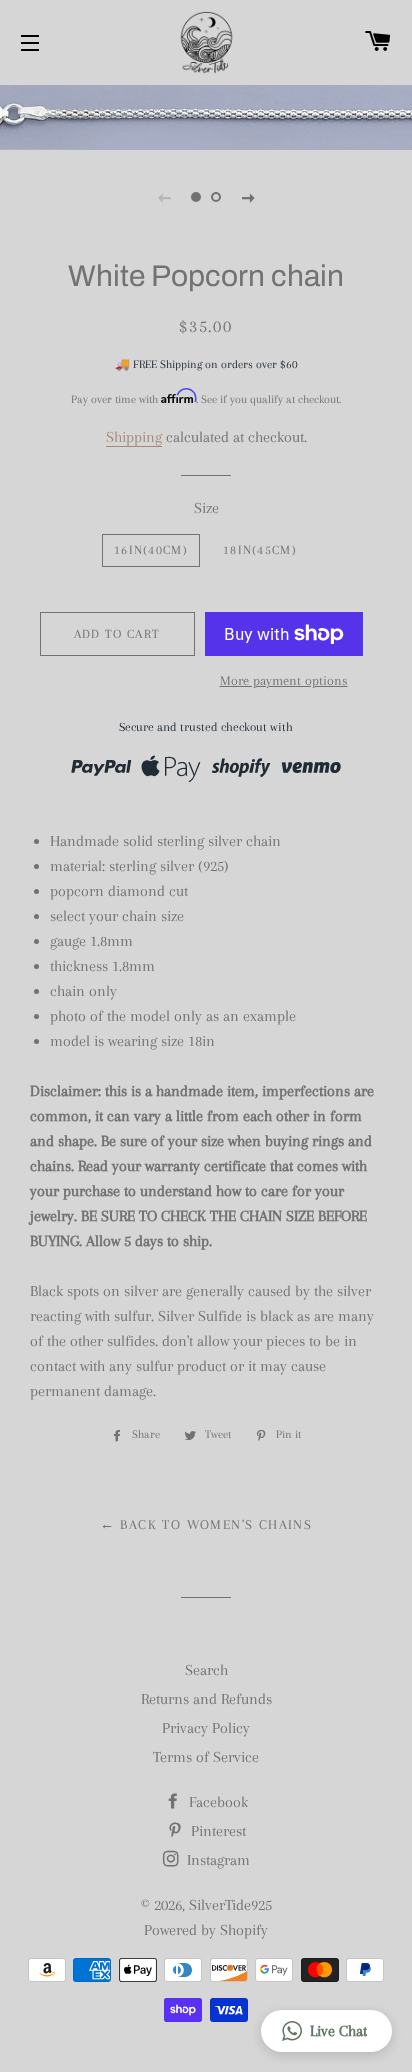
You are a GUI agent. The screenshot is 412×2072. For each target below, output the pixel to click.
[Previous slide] (164, 197)
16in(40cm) (151, 550)
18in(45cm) (260, 550)
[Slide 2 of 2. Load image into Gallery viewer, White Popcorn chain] (216, 197)
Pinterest (216, 1831)
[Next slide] (248, 197)
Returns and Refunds (206, 1699)
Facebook (216, 1802)
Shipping (134, 437)
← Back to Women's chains (206, 1524)
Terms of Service (206, 1757)
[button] (326, 2031)
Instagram (216, 1860)
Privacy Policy (206, 1728)
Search (206, 1670)
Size (206, 508)
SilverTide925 (230, 1905)
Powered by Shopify (206, 1930)
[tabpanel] (206, 115)
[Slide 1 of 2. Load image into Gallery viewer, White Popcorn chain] (196, 197)
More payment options (284, 680)
